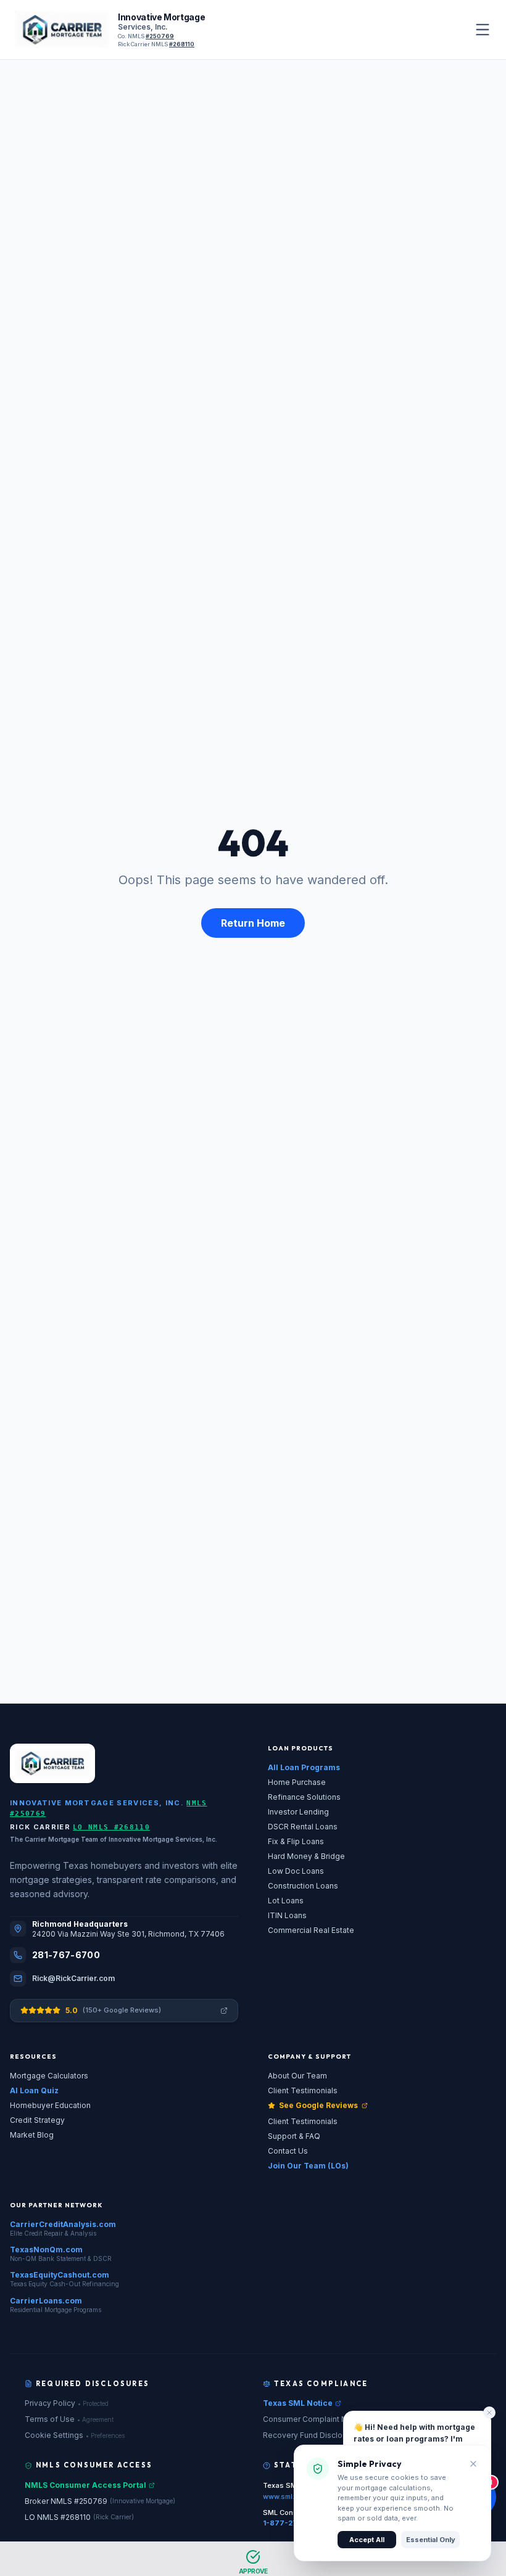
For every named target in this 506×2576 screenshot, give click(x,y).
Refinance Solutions (304, 1797)
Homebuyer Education (50, 2105)
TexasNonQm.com (46, 2250)
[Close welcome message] (489, 2413)
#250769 (160, 36)
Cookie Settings (75, 2435)
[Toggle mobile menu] (483, 30)
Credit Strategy (37, 2120)
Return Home (253, 923)
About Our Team (297, 2076)
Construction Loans (303, 1886)
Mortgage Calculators (49, 2076)
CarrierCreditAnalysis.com (63, 2224)
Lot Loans (286, 1901)
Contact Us (288, 2151)
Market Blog (32, 2135)
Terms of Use (69, 2419)
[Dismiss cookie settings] (473, 2464)
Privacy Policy (67, 2403)
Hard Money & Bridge (306, 1856)
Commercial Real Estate (311, 1930)
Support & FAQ (294, 2136)
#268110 (182, 44)
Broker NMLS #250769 (100, 2501)
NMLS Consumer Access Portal (85, 2485)
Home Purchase (297, 1782)
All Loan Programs (304, 1767)
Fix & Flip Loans (296, 1841)
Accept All (367, 2540)
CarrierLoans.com (46, 2301)
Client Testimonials (303, 2090)
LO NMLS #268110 (111, 1827)
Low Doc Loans (296, 1871)
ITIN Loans (287, 1915)
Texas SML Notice (298, 2403)
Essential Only (431, 2540)
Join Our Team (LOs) (308, 2166)
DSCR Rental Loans (303, 1827)
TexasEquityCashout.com (60, 2275)
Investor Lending (298, 1812)
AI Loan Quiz (34, 2090)
